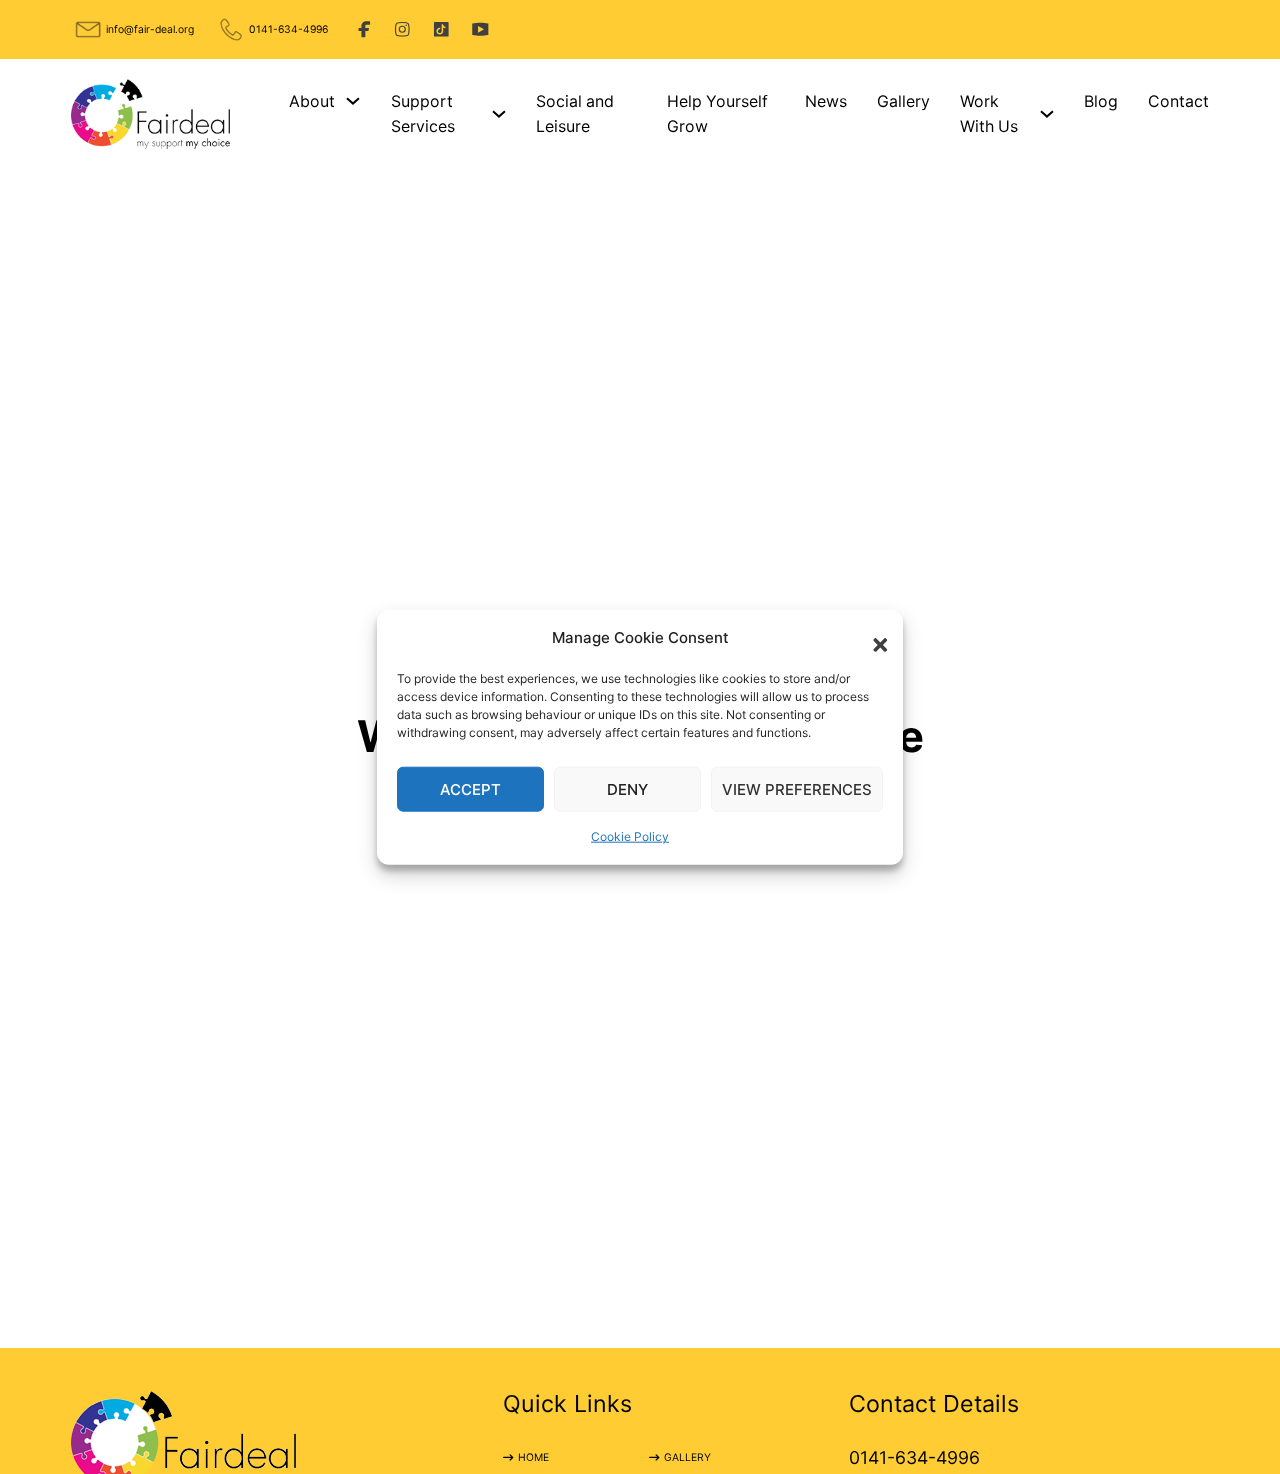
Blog (1101, 101)
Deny (627, 789)
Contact (1178, 101)
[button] (873, 637)
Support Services (423, 114)
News (826, 101)
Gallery (903, 101)
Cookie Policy (630, 836)
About (312, 101)
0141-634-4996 (288, 29)
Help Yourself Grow (717, 114)
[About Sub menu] (353, 101)
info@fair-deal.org (150, 29)
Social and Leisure (575, 114)
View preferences (797, 789)
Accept (470, 789)
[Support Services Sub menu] (499, 114)
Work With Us (989, 114)
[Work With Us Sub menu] (1047, 114)
